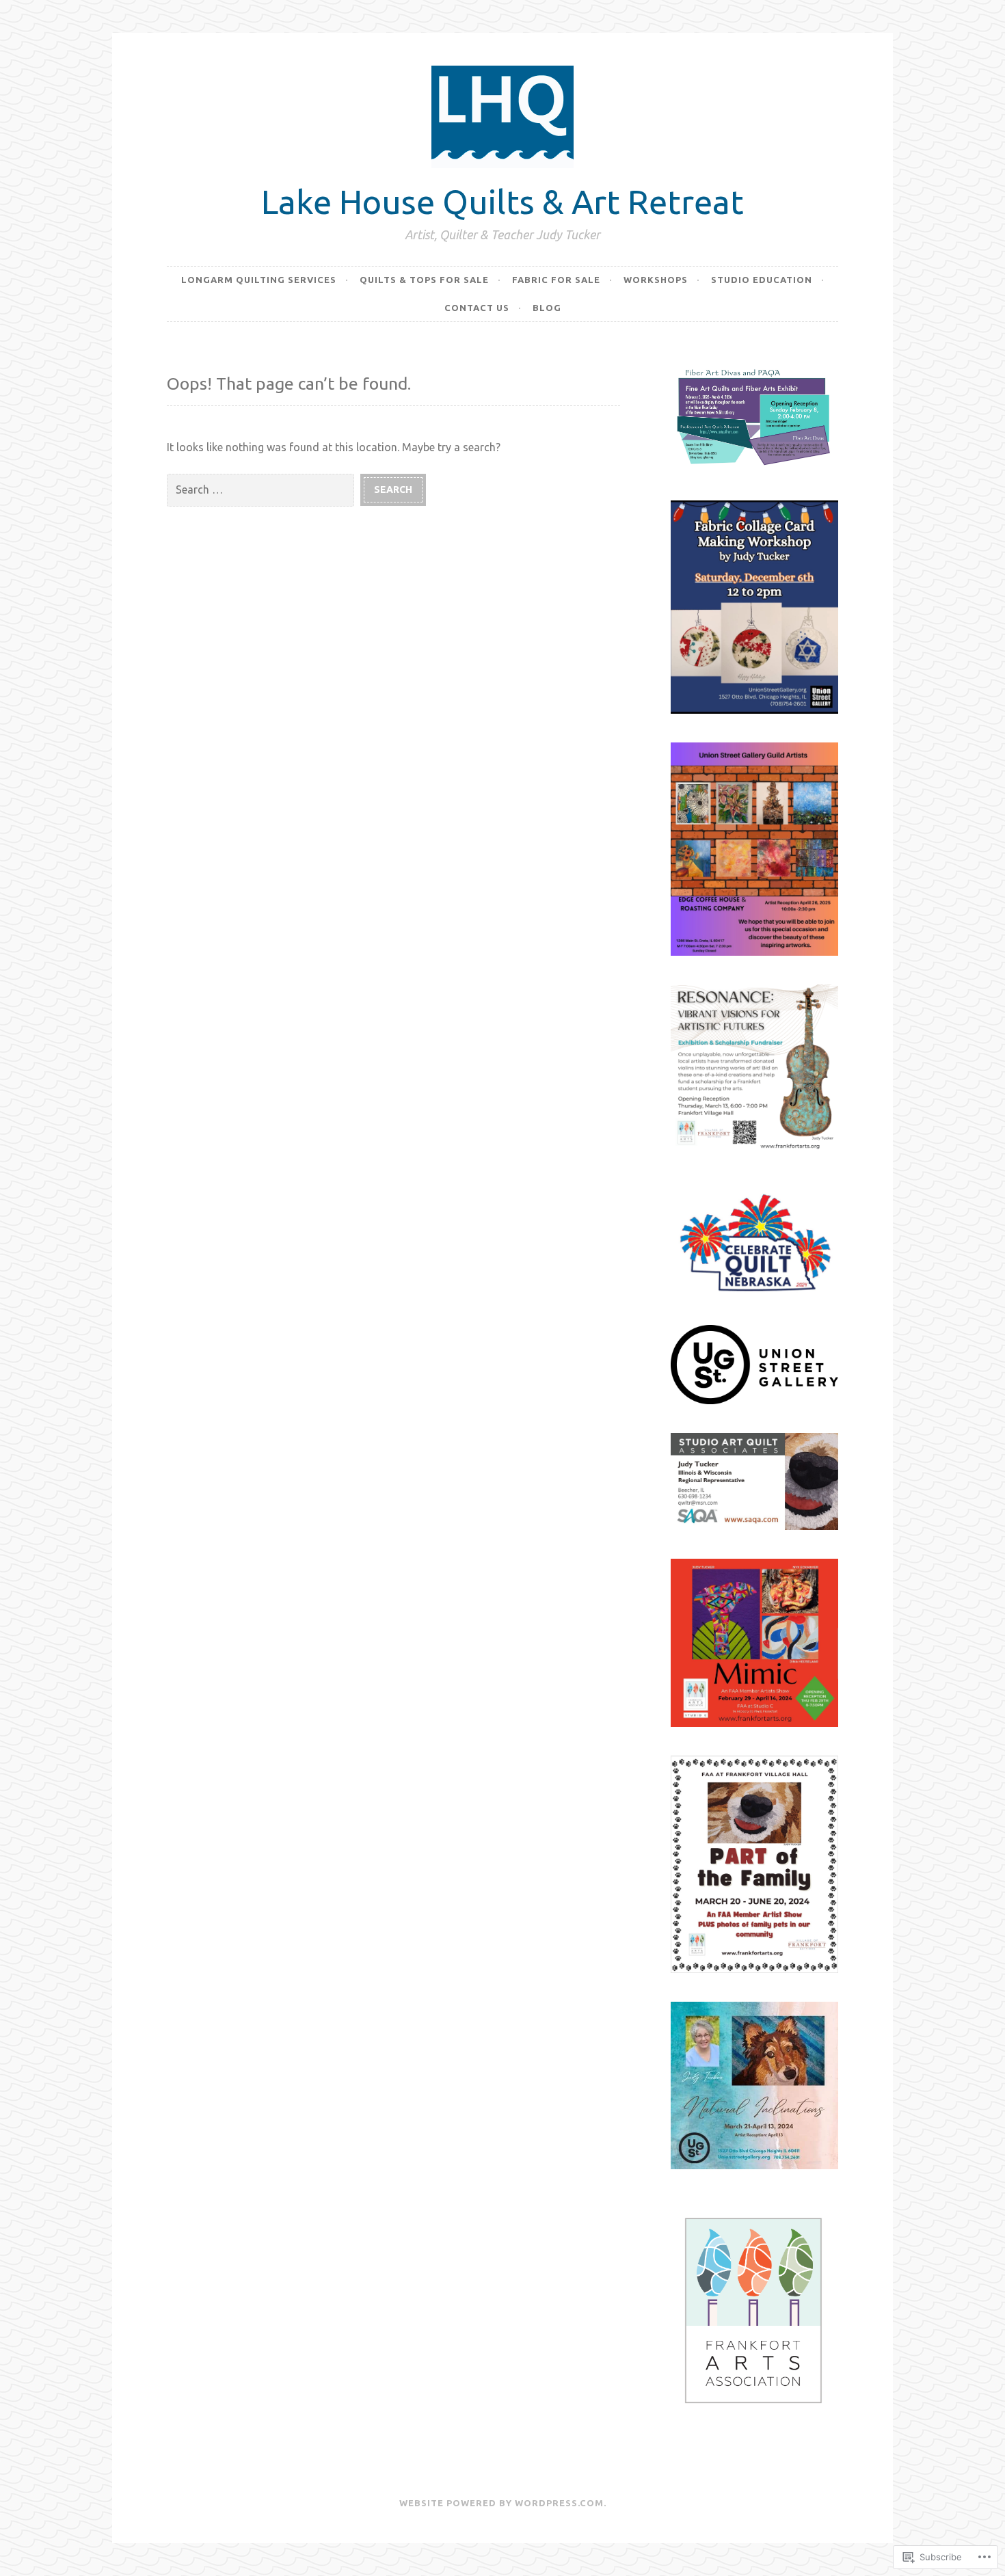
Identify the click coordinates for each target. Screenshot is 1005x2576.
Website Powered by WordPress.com (501, 2503)
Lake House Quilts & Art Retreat (502, 201)
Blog (547, 308)
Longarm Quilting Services (259, 280)
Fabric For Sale (556, 280)
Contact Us (477, 308)
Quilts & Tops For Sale (424, 280)
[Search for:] (264, 489)
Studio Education (762, 280)
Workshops (656, 280)
